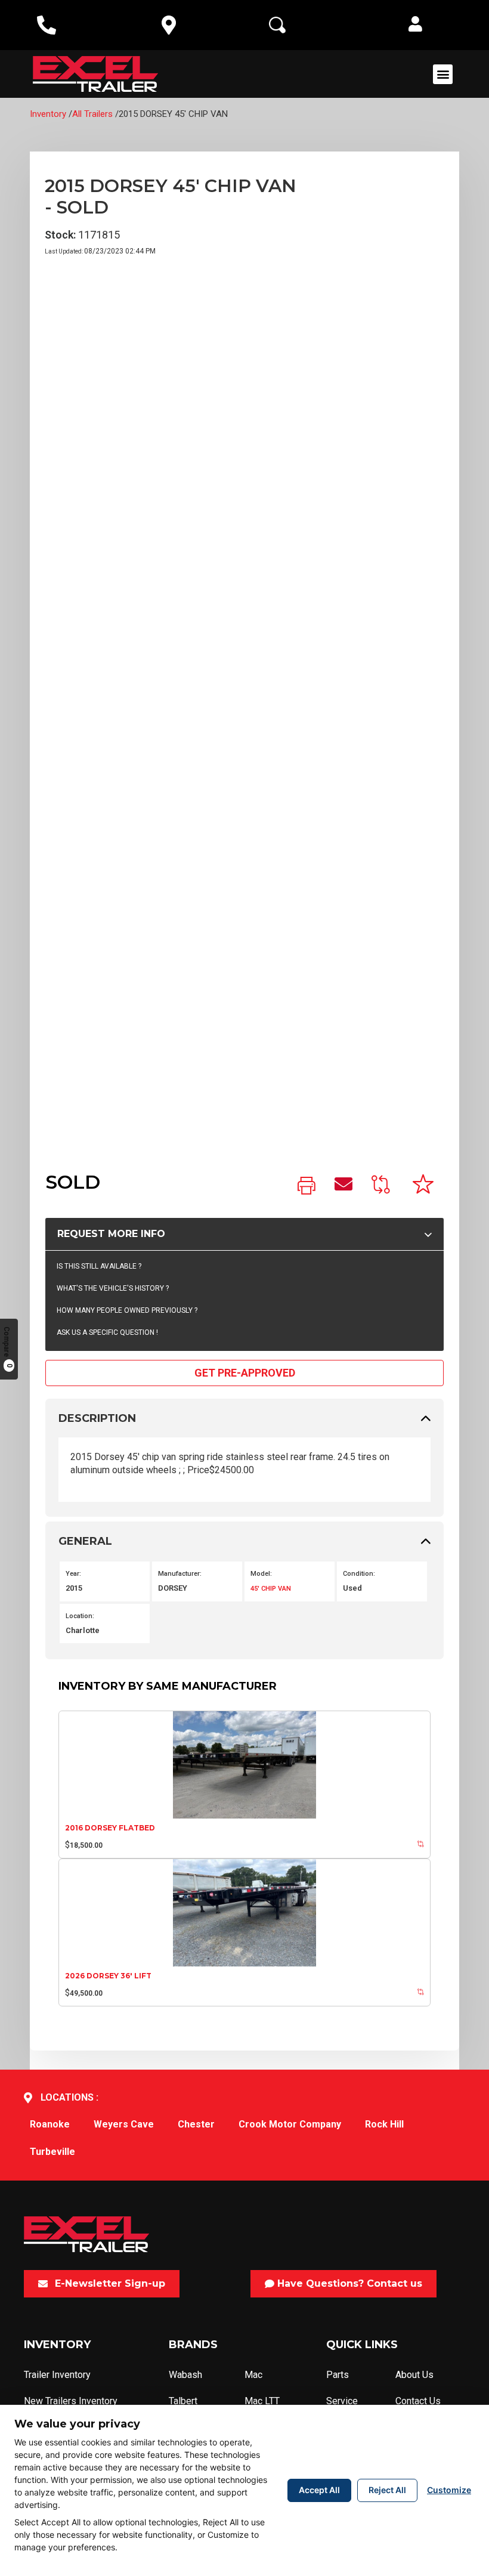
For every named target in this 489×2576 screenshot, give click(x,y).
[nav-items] (47, 25)
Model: (261, 1574)
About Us (414, 2375)
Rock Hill (384, 2124)
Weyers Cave (124, 2124)
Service (342, 2401)
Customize (449, 2490)
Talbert (183, 2401)
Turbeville (52, 2152)
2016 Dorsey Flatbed (110, 1828)
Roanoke (50, 2124)
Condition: (359, 1574)
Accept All (319, 2490)
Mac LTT (262, 2401)
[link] (307, 1187)
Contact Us (418, 2401)
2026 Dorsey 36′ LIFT (108, 1976)
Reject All (387, 2490)
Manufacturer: (180, 1574)
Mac (253, 2375)
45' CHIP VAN (271, 1589)
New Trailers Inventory (71, 2401)
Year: (73, 1574)
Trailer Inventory (57, 2375)
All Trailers (92, 114)
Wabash (185, 2375)
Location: (80, 1616)
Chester (196, 2124)
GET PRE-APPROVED (245, 1373)
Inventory (48, 114)
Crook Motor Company (290, 2124)
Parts (338, 2375)
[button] (415, 25)
